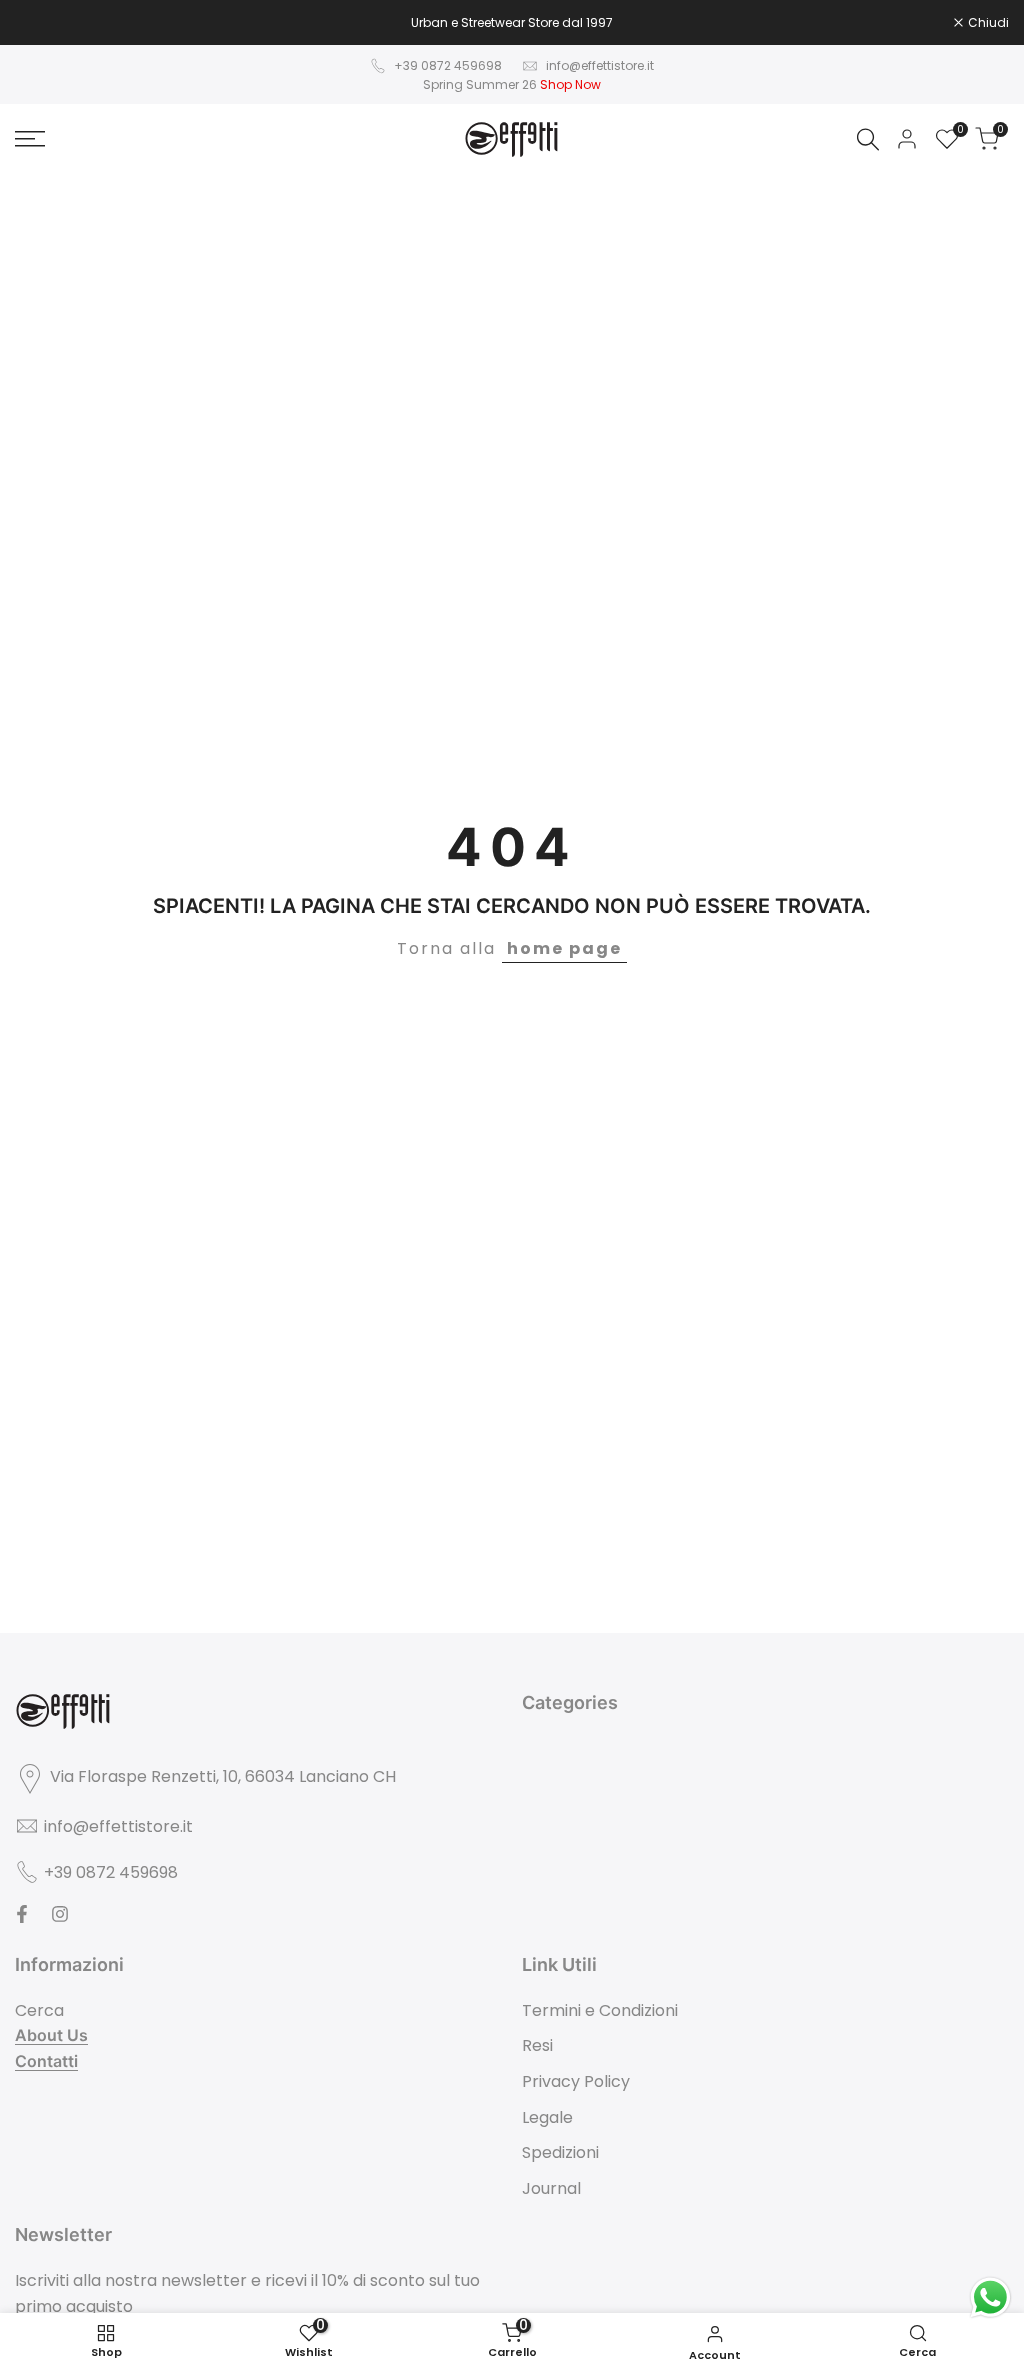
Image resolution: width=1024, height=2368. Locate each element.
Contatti (46, 2061)
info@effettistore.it (600, 65)
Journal (551, 2188)
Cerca (39, 2010)
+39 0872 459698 (448, 65)
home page (564, 948)
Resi (537, 2045)
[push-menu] (30, 139)
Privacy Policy (576, 2081)
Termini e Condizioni (600, 2010)
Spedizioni (560, 2152)
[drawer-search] (868, 139)
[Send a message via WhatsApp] (990, 2297)
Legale (547, 2117)
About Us (51, 2035)
